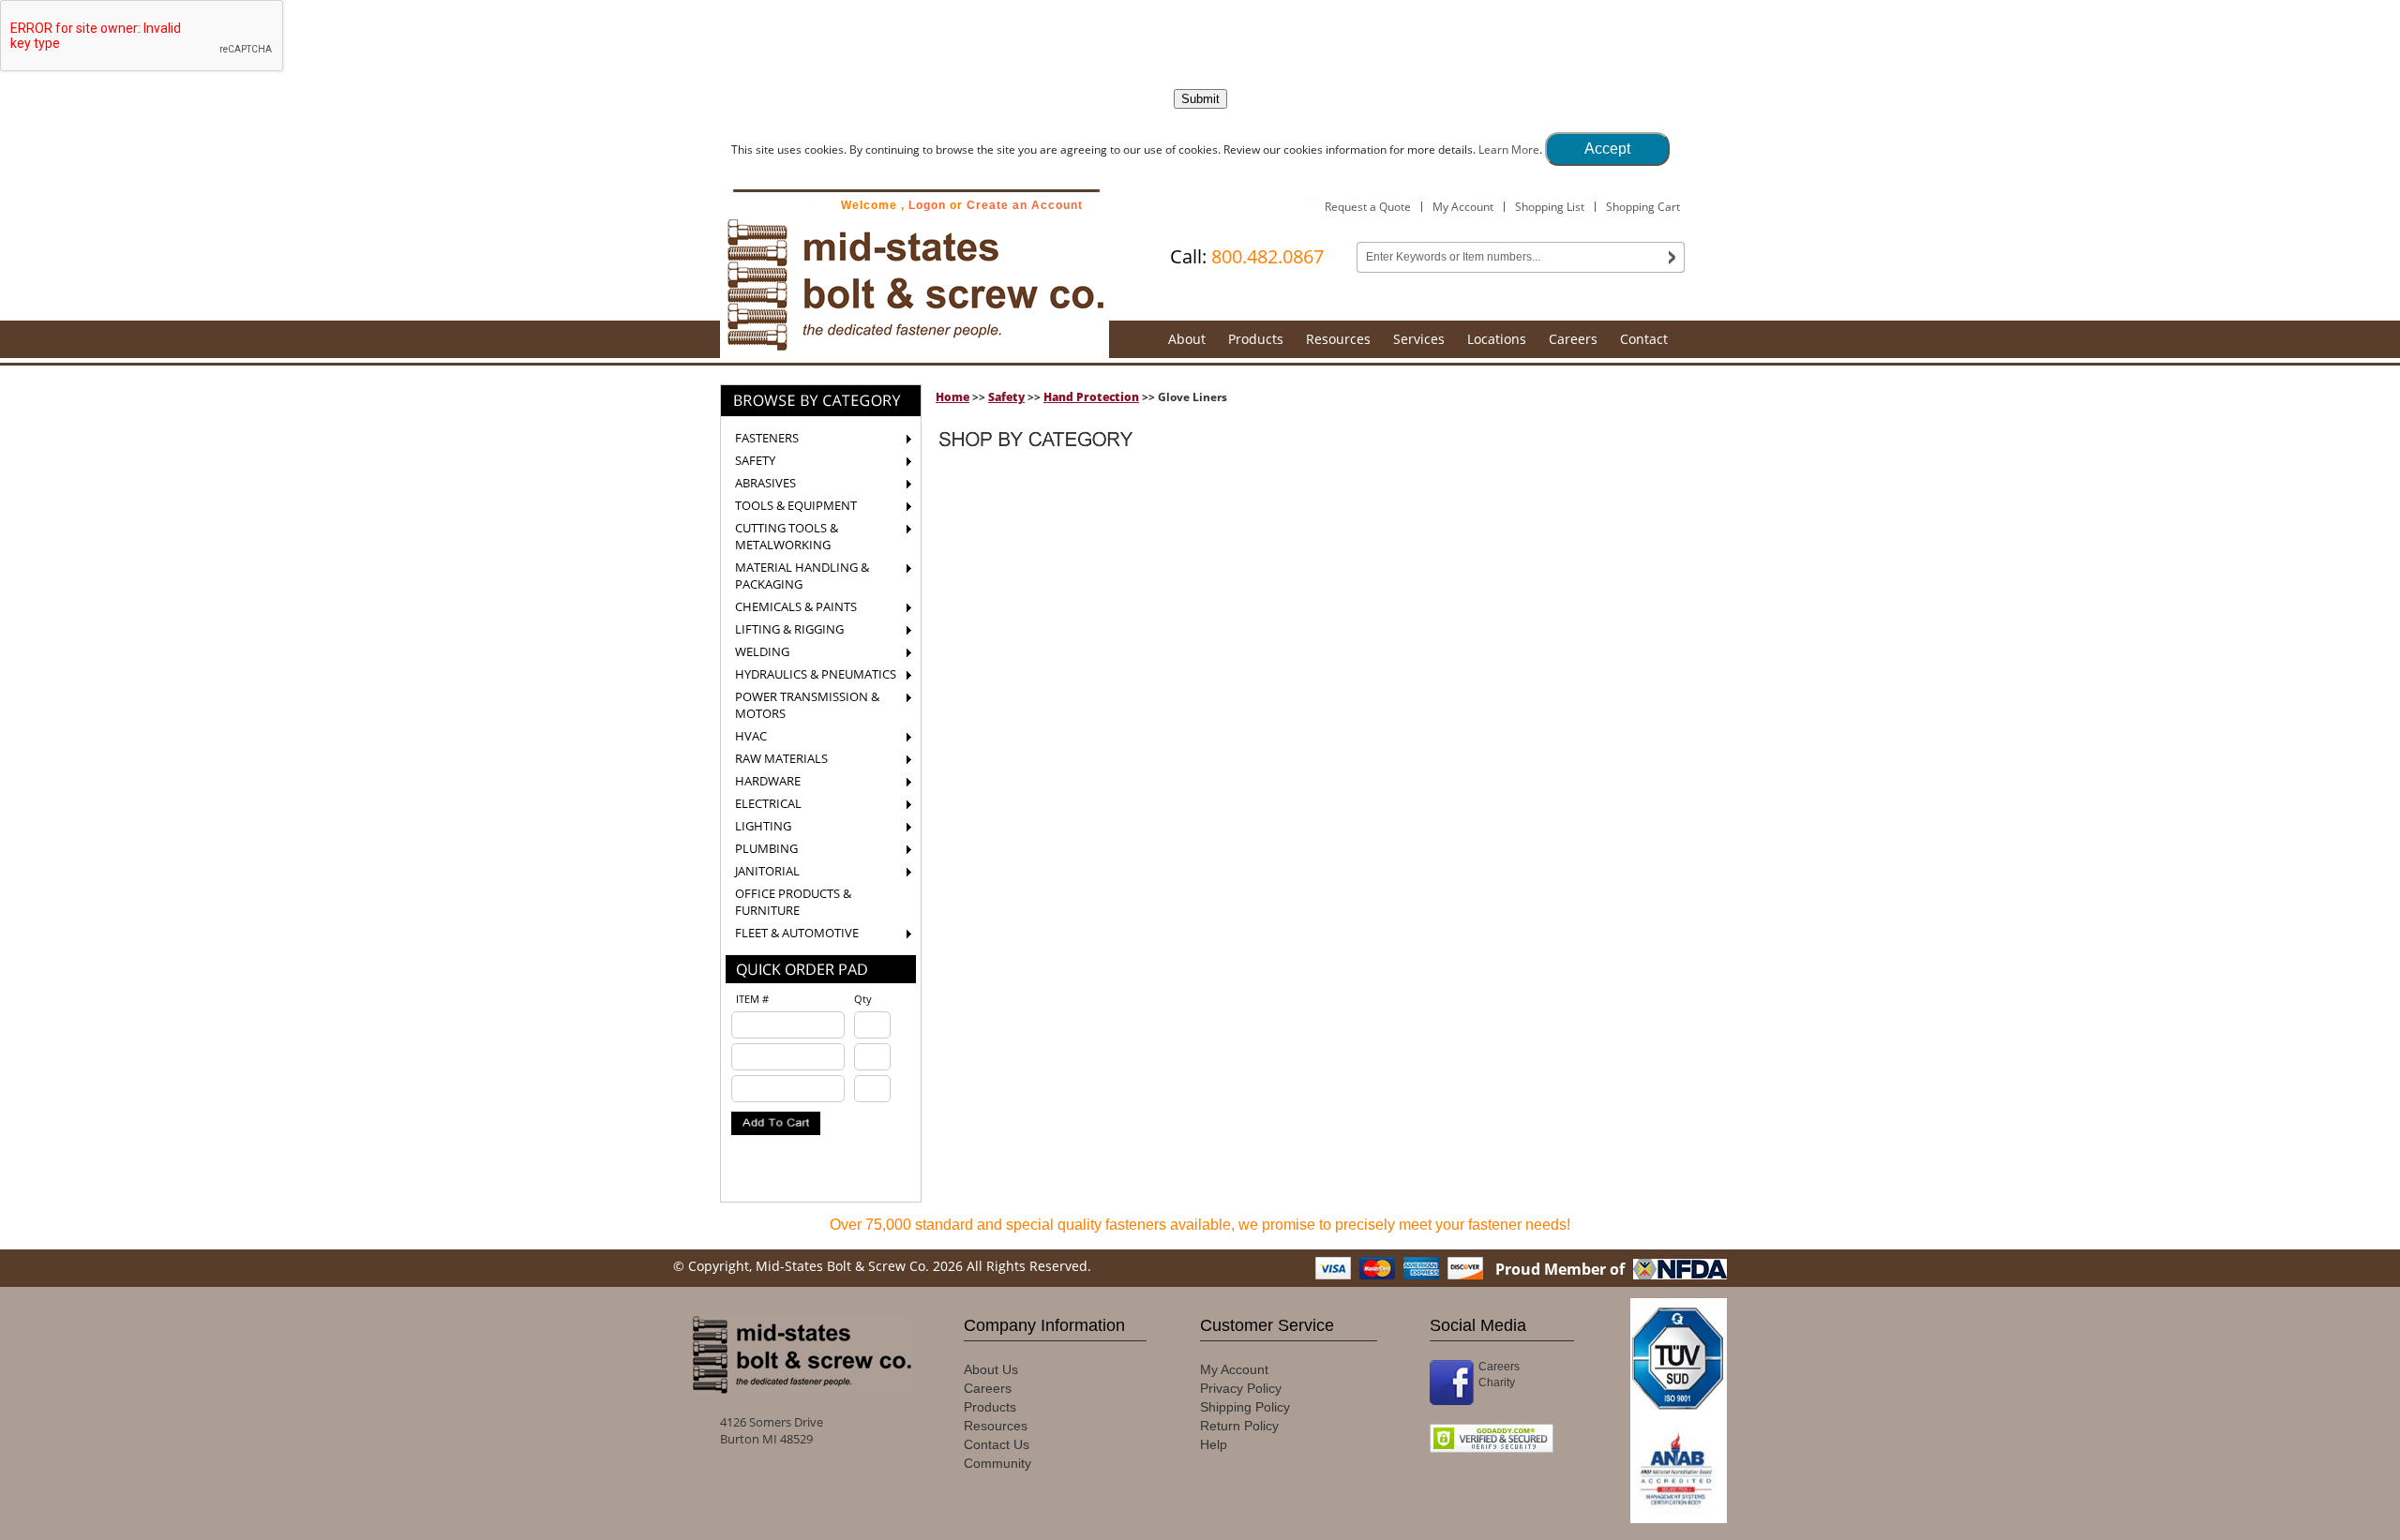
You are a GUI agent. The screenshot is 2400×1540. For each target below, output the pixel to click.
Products (1256, 339)
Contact (1644, 339)
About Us (991, 1369)
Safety (1006, 397)
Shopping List (1550, 207)
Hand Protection (1091, 397)
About (1187, 339)
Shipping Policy (1245, 1407)
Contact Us (997, 1444)
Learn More (1509, 150)
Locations (1497, 339)
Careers (1573, 339)
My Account (1463, 207)
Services (1419, 339)
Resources (1338, 339)
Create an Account (1025, 205)
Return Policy (1239, 1426)
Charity (1497, 1383)
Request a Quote (1368, 207)
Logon (927, 205)
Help (1214, 1444)
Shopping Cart (1643, 207)
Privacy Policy (1241, 1388)
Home (952, 397)
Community (997, 1463)
